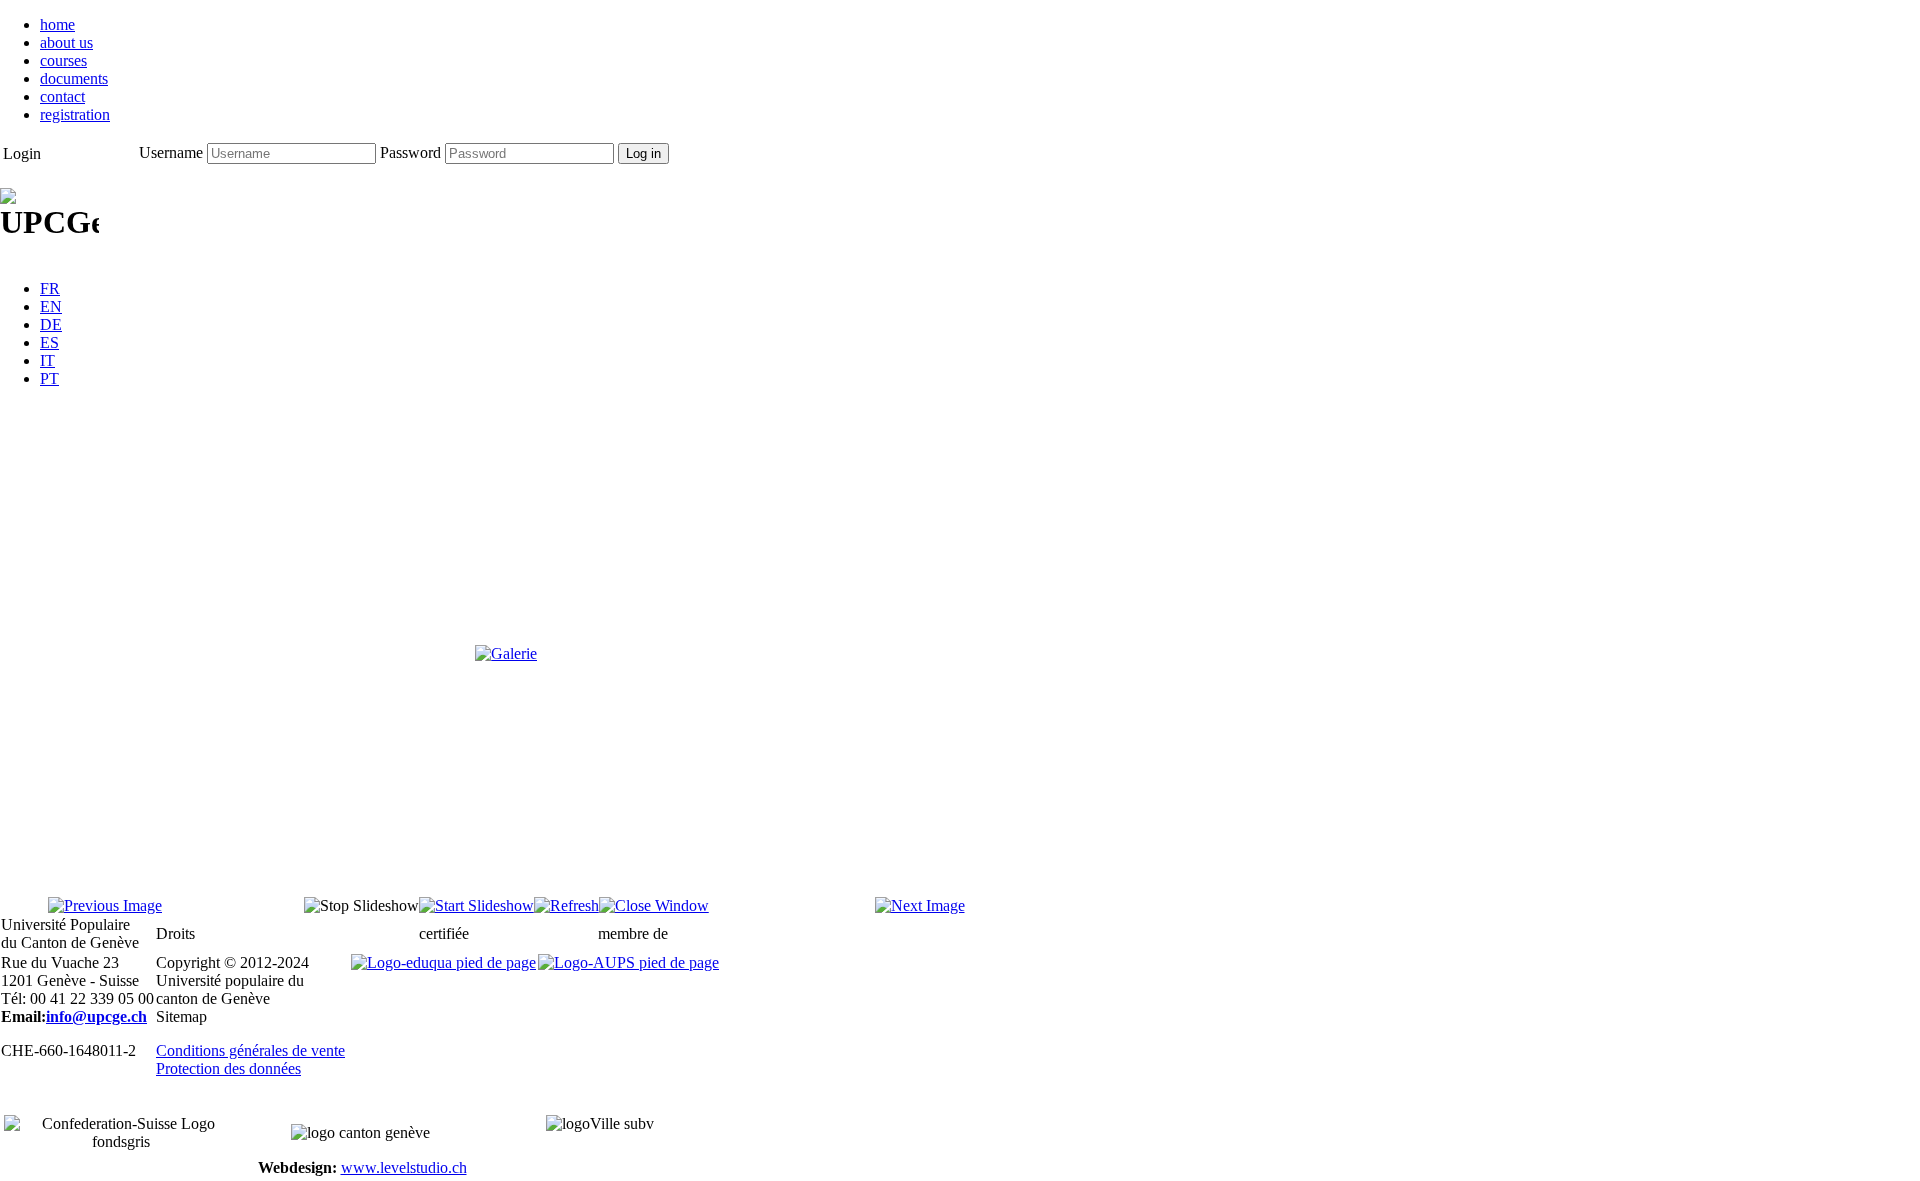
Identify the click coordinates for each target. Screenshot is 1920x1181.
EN (51, 306)
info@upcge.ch (96, 1016)
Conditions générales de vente (250, 1050)
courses (63, 60)
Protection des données (228, 1068)
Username (171, 152)
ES (49, 342)
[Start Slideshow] (476, 905)
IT (47, 360)
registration (75, 114)
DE (51, 324)
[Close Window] (654, 905)
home (57, 24)
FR (50, 288)
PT (49, 378)
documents (74, 78)
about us (66, 42)
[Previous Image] (105, 905)
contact (62, 96)
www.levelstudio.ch (404, 1167)
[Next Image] (920, 905)
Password (410, 152)
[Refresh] (566, 905)
